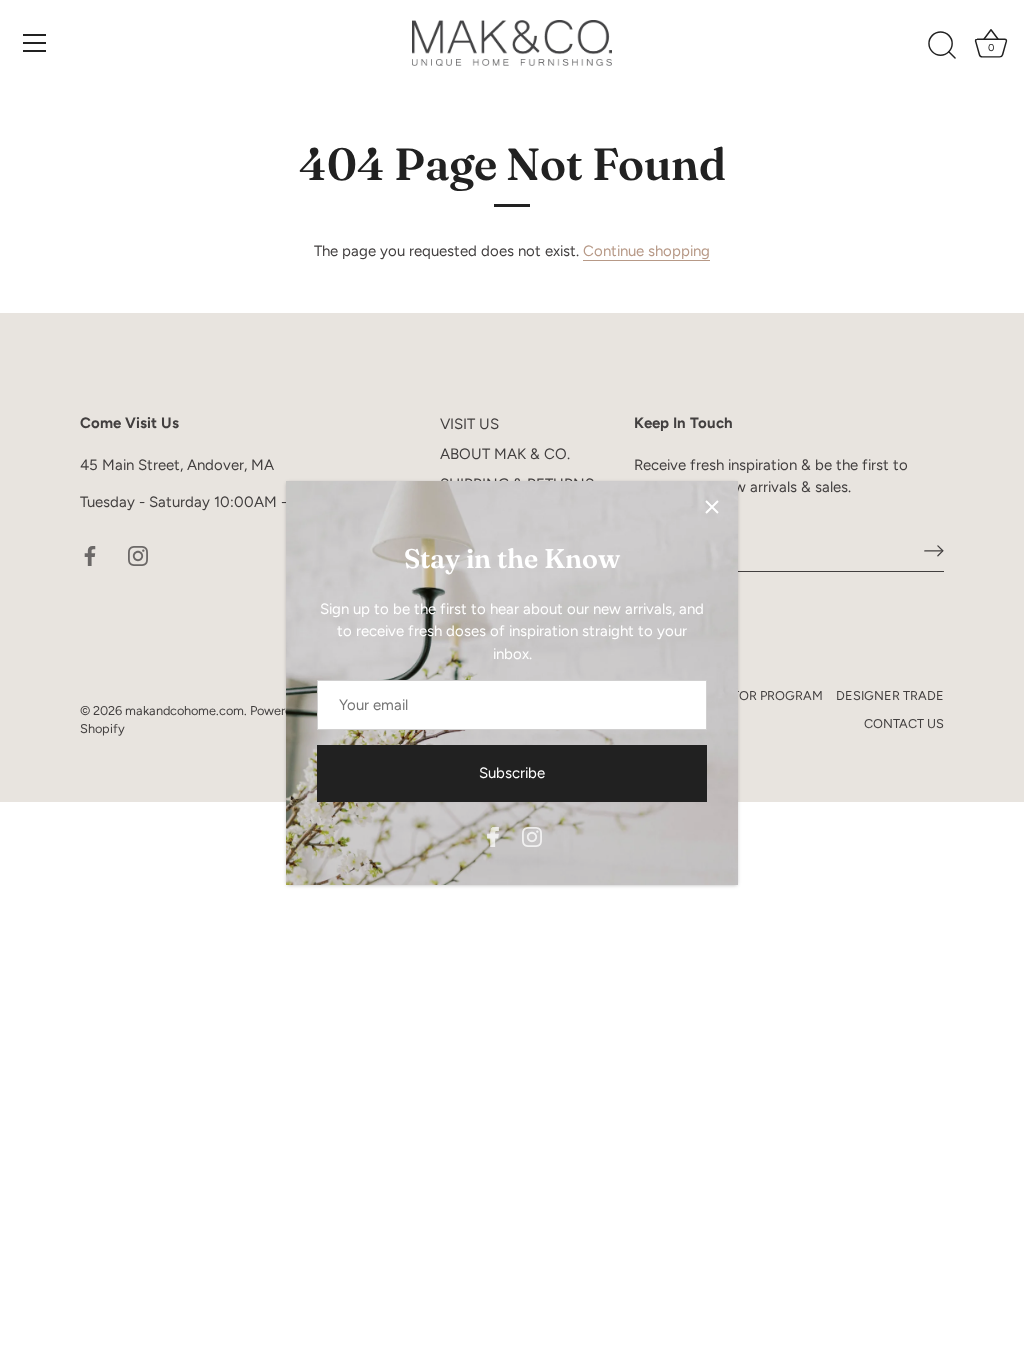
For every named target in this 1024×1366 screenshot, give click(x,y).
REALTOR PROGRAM (762, 695)
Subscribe (512, 773)
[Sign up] (934, 550)
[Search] (942, 46)
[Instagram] (532, 835)
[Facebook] (493, 835)
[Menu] (35, 43)
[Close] (712, 507)
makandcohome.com (184, 710)
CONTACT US (904, 723)
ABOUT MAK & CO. (505, 454)
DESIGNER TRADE (890, 695)
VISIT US (469, 424)
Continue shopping (646, 251)
